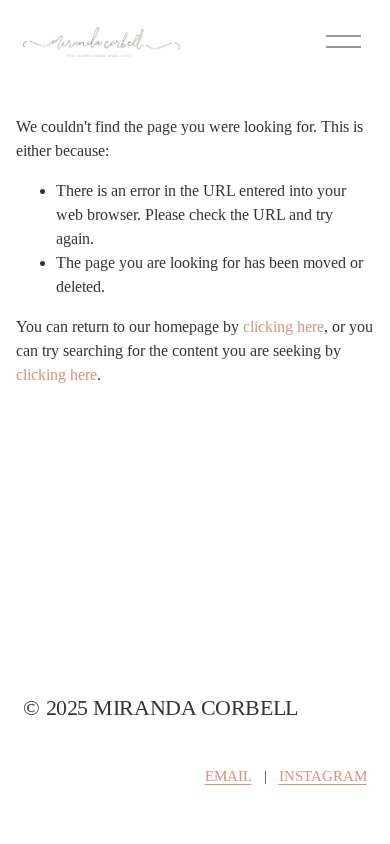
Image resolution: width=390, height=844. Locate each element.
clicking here (283, 326)
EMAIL (228, 776)
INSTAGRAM (323, 776)
